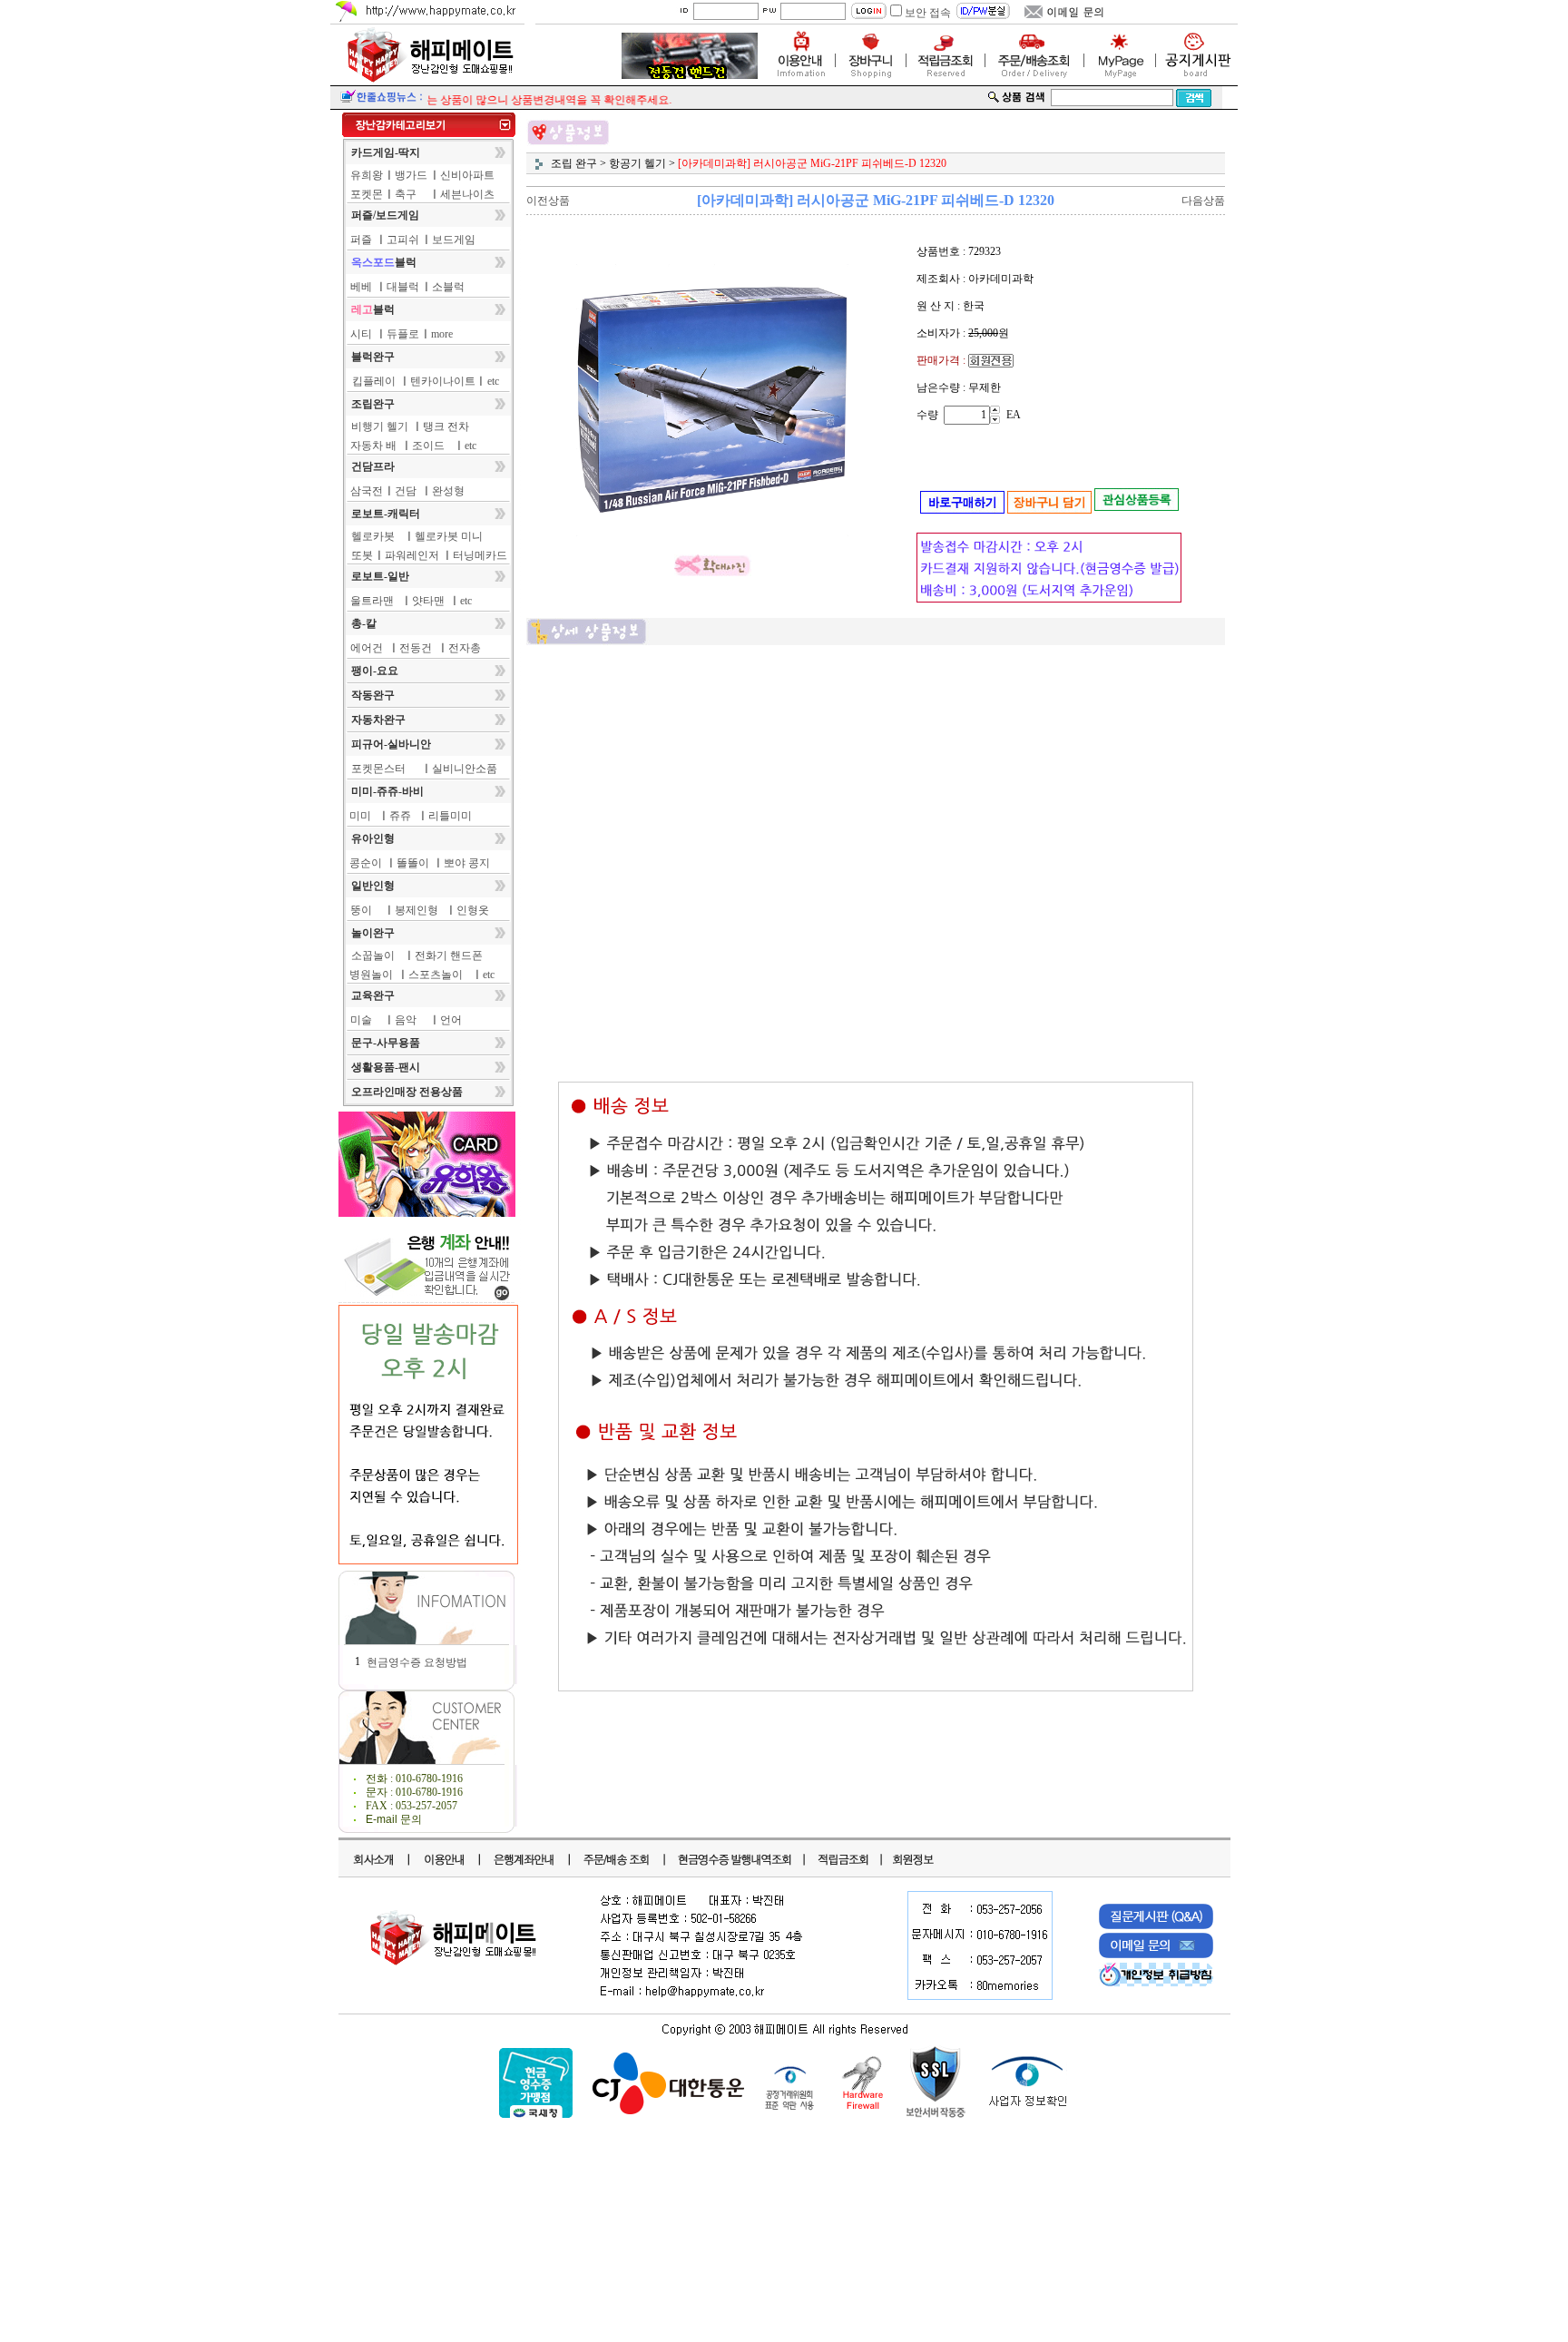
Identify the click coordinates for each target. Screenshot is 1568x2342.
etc (493, 381)
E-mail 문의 (394, 1819)
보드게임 (454, 240)
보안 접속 (928, 13)
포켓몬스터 (378, 769)
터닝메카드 (480, 555)
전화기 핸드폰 (449, 955)
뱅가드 (411, 175)
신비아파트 (467, 175)
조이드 (428, 446)
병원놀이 (371, 975)
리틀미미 (450, 816)
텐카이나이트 (443, 381)
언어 (451, 1020)
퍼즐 (361, 240)
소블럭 (448, 287)
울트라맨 (372, 601)
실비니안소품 (465, 769)
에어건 (367, 648)
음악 (406, 1020)
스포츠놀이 (436, 975)
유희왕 (367, 175)
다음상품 (1203, 201)
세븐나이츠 (467, 194)
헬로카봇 (373, 536)
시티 (361, 334)
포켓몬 (367, 194)
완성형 (448, 491)
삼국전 (367, 491)
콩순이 (366, 863)
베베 (361, 287)
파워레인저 (412, 555)
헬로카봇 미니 (449, 536)
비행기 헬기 (380, 426)
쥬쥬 (400, 816)
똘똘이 (413, 863)
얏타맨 (428, 601)
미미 (360, 816)
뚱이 (361, 910)
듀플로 (403, 334)
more (442, 334)
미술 (361, 1020)
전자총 (465, 648)
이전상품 (548, 201)
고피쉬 (403, 240)
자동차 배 (373, 446)
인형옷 (473, 910)
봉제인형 (416, 910)
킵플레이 (374, 381)
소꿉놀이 (373, 955)
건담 (406, 491)
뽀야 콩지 (467, 863)
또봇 (362, 555)
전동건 (416, 648)
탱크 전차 (446, 426)
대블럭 (403, 287)
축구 (406, 194)
